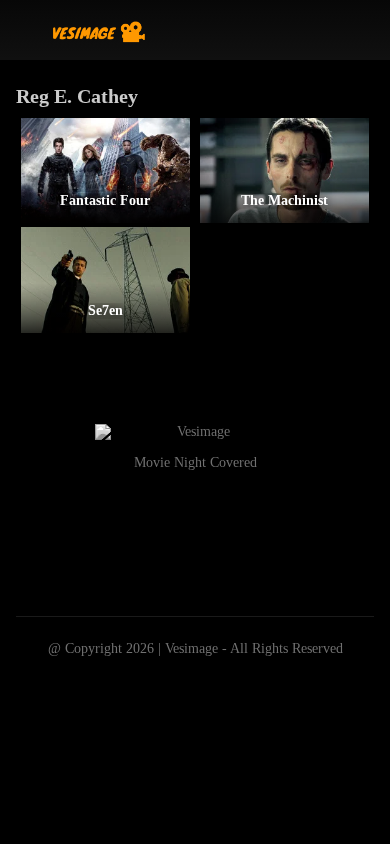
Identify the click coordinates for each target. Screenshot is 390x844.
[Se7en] (105, 279)
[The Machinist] (284, 170)
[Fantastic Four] (105, 170)
